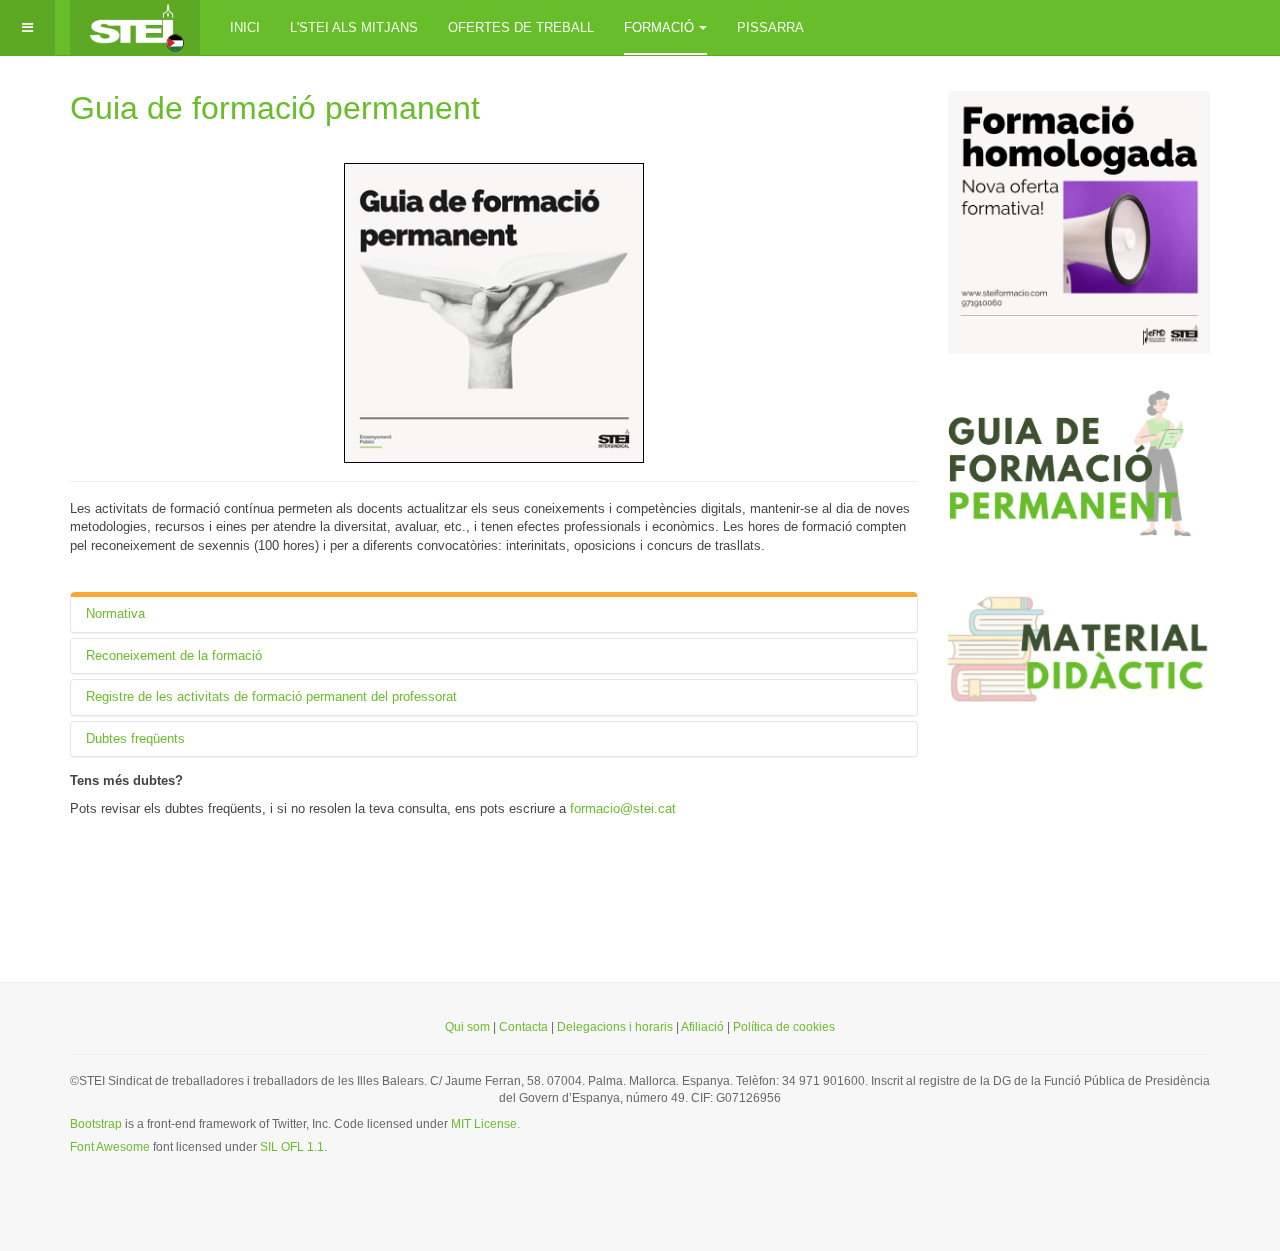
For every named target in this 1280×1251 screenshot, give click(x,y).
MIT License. (485, 1124)
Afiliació (704, 1027)
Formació (659, 27)
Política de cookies (784, 1027)
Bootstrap (96, 1124)
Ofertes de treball (521, 27)
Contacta (523, 1027)
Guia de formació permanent (275, 108)
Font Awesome (110, 1147)
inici (245, 27)
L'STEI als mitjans (354, 27)
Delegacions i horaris (615, 1027)
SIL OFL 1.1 (292, 1147)
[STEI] (135, 27)
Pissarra (770, 27)
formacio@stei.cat (623, 808)
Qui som (467, 1027)
